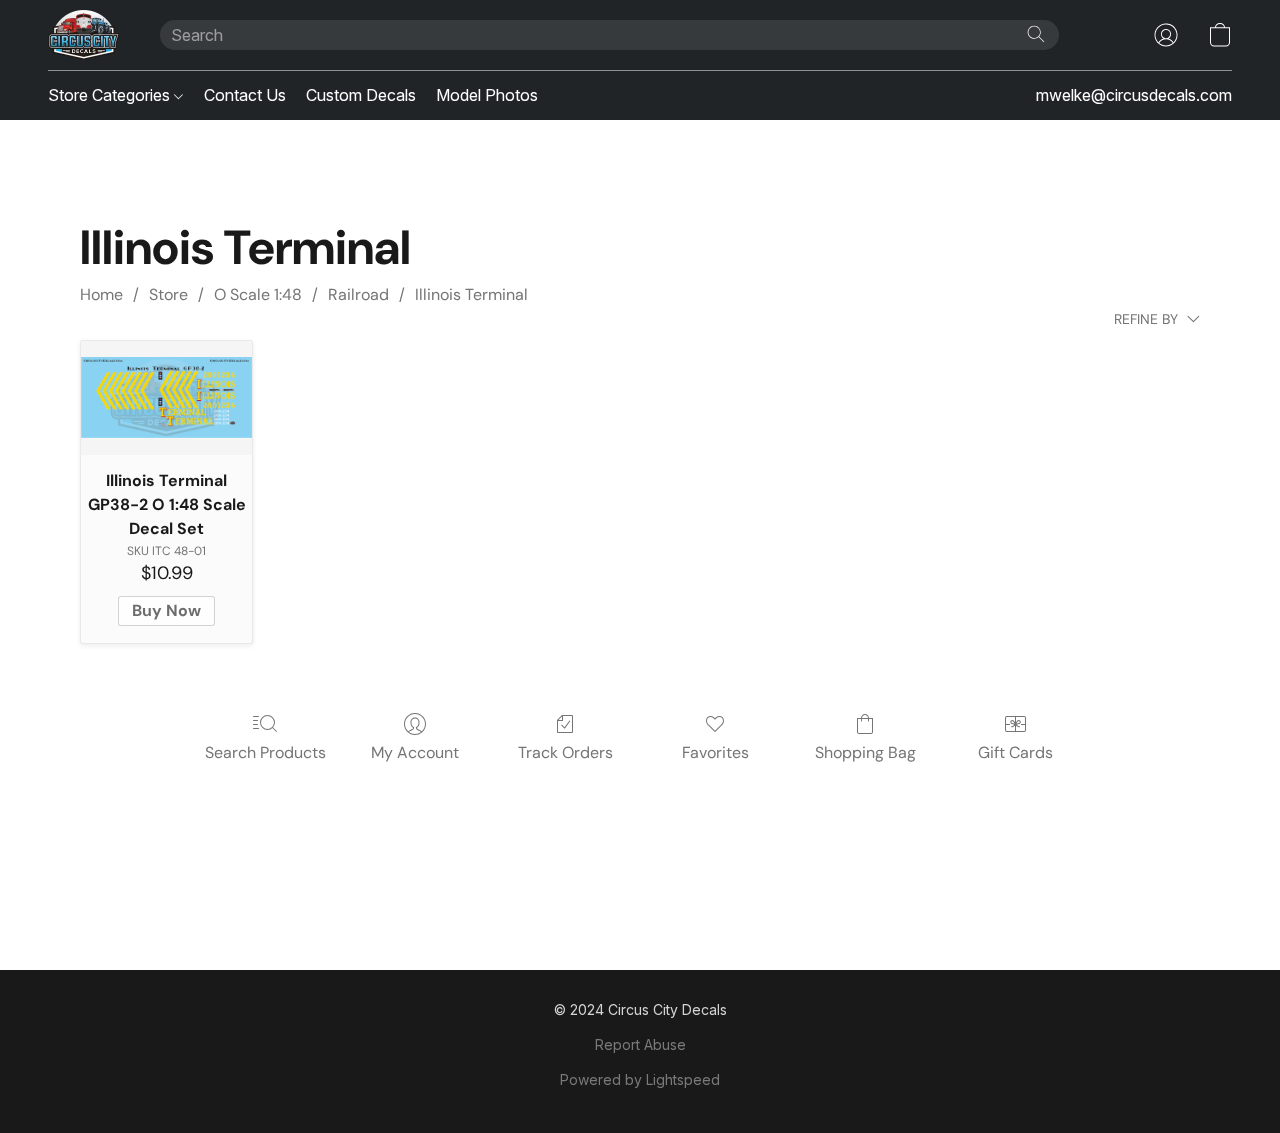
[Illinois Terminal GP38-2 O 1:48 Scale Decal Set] (166, 398)
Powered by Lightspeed (640, 1079)
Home (101, 294)
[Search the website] (1036, 34)
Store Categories (111, 95)
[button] (84, 35)
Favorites (715, 752)
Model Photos (487, 95)
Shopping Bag (865, 752)
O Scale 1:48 (258, 294)
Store (168, 294)
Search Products (265, 752)
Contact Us (245, 95)
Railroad (358, 294)
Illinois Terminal (471, 294)
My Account (415, 752)
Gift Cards (1015, 752)
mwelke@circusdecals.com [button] (1134, 95)
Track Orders (565, 752)
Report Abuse (640, 1044)
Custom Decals (361, 95)
